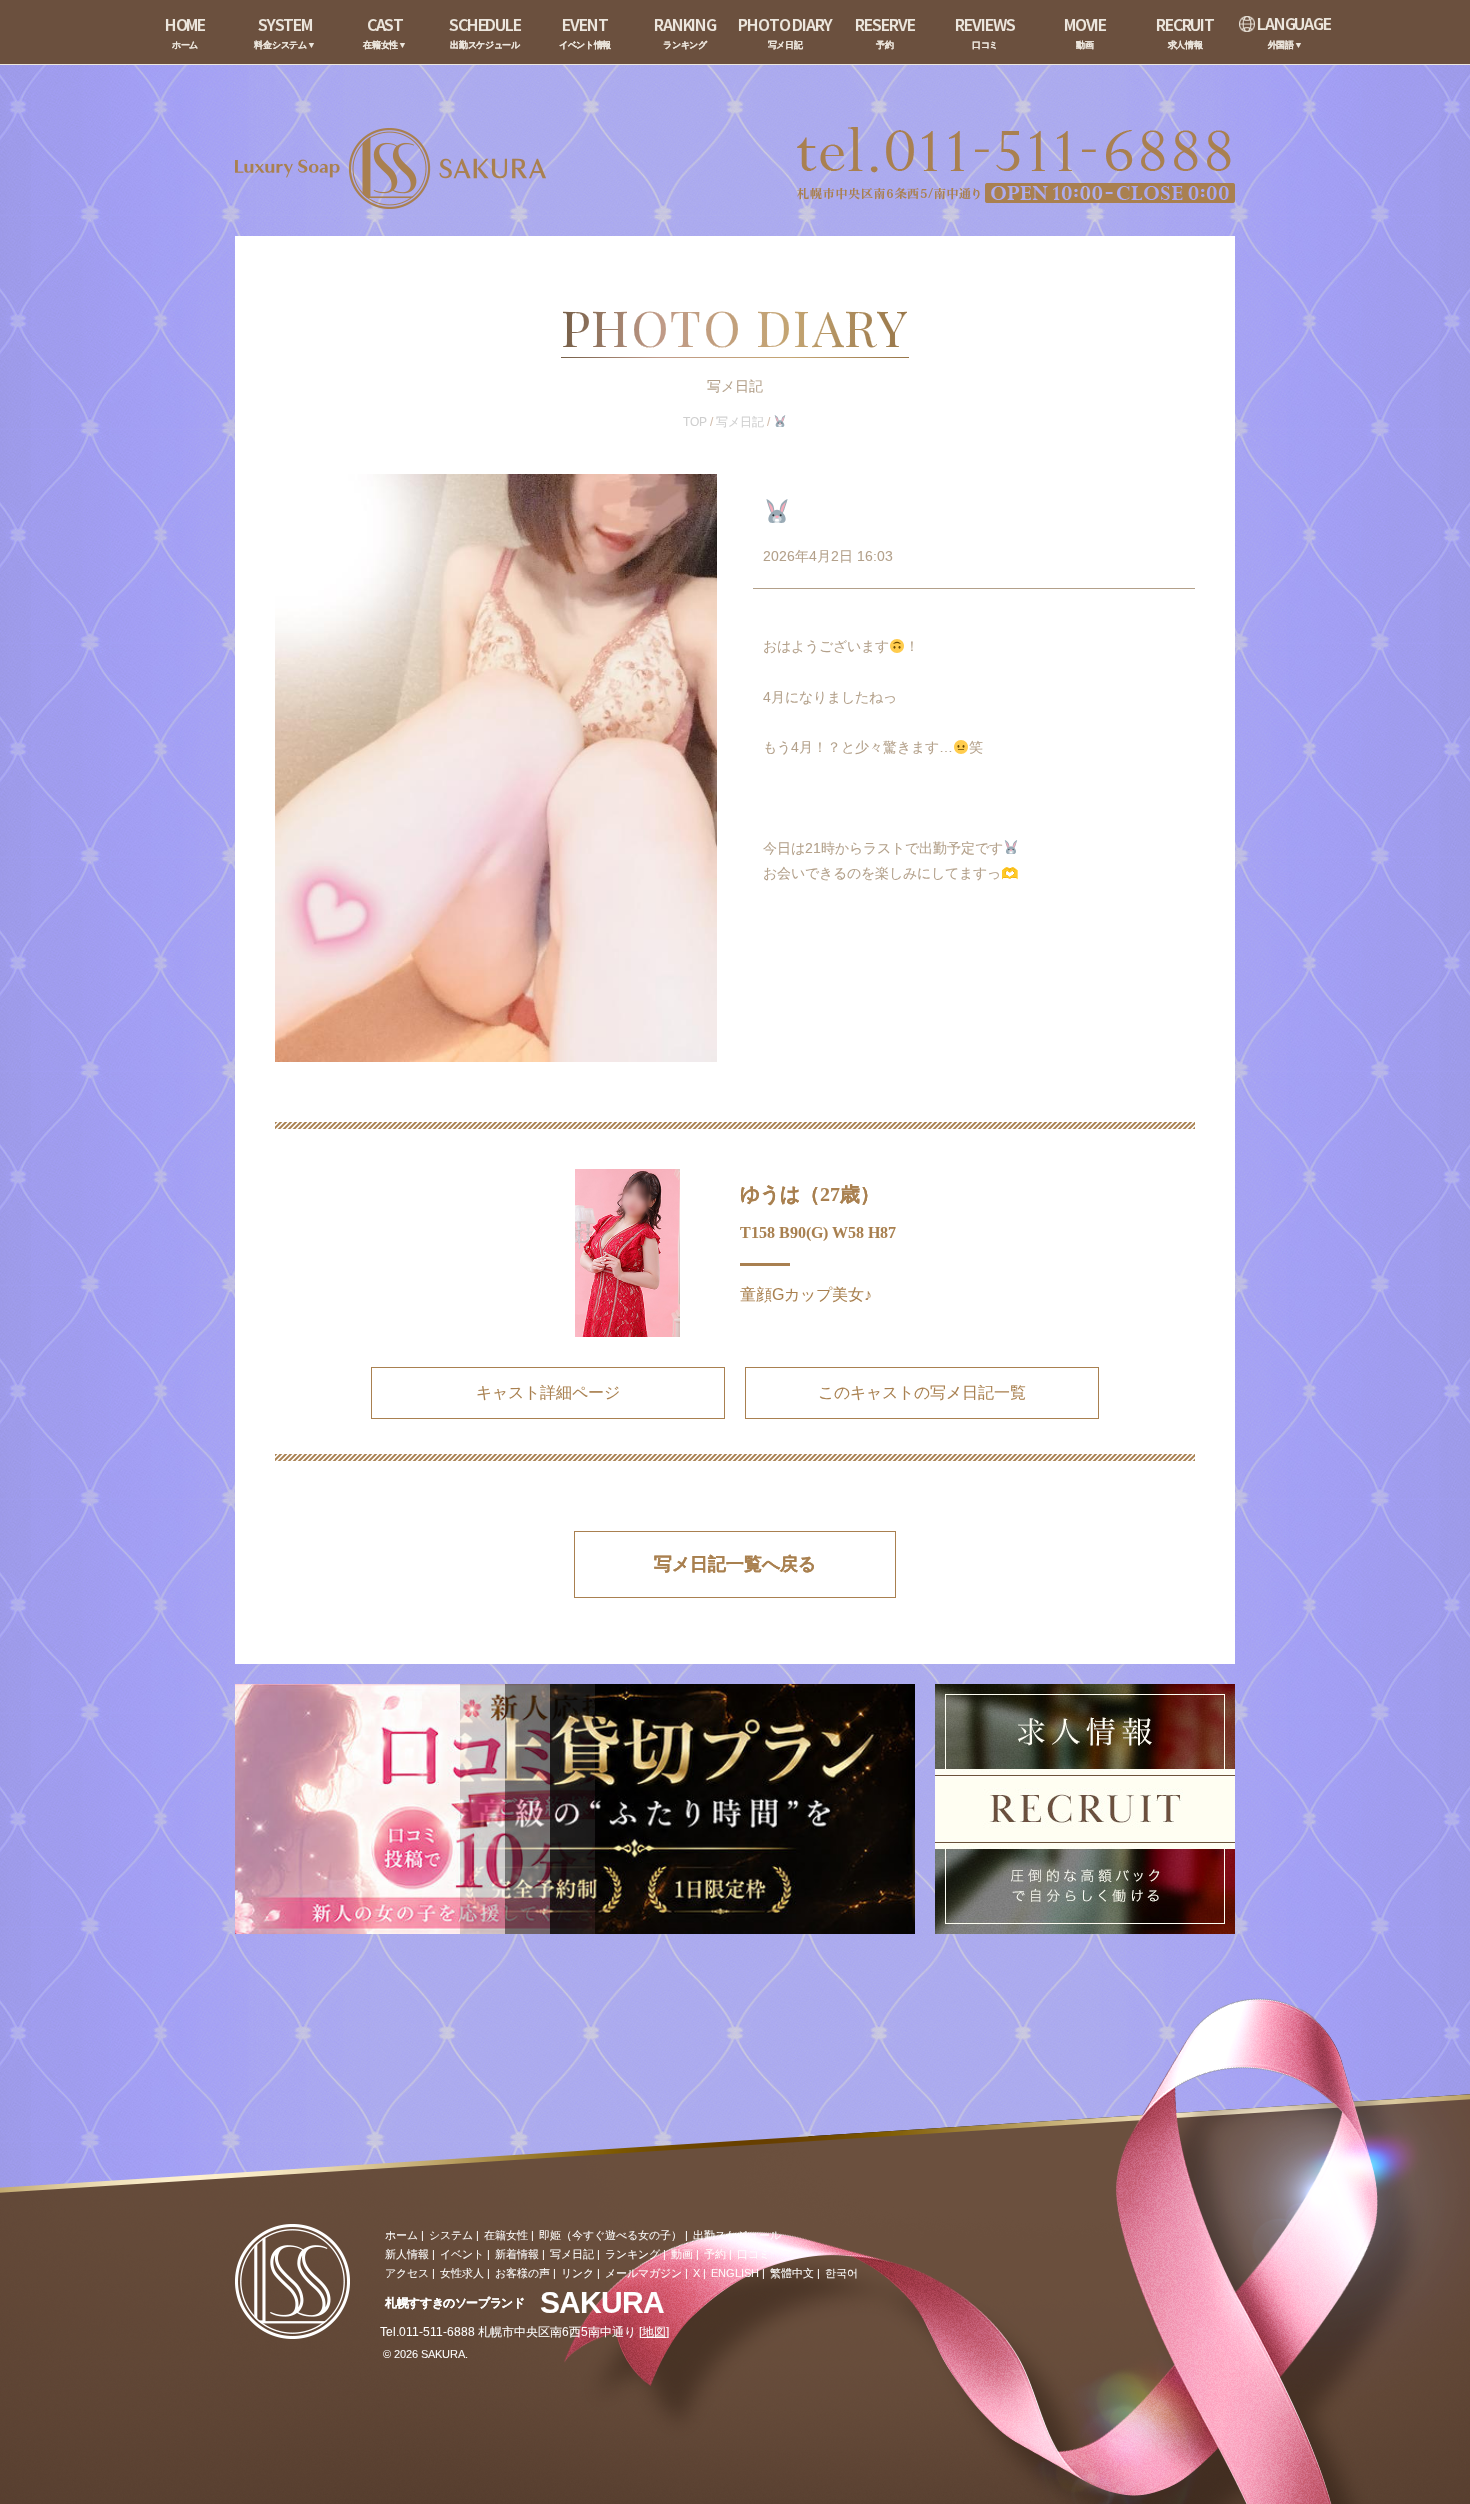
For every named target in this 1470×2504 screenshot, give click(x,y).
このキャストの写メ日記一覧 (922, 1392)
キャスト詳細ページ (548, 1392)
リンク (577, 2273)
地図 (654, 2332)
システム (451, 2235)
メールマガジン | (646, 2273)
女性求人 (462, 2273)
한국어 (841, 2273)
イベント (462, 2254)
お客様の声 (522, 2273)
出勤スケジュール (737, 2235)
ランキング (632, 2254)
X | (699, 2273)
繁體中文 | (795, 2273)
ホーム (401, 2235)
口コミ (753, 2254)
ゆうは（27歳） (810, 1194)
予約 (715, 2254)
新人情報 (407, 2254)
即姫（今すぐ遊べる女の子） (610, 2235)
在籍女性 (506, 2235)
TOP (695, 422)
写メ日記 (740, 422)
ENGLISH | (738, 2273)
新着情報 (517, 2254)
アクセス (407, 2273)
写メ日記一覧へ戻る (735, 1564)
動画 (682, 2254)
